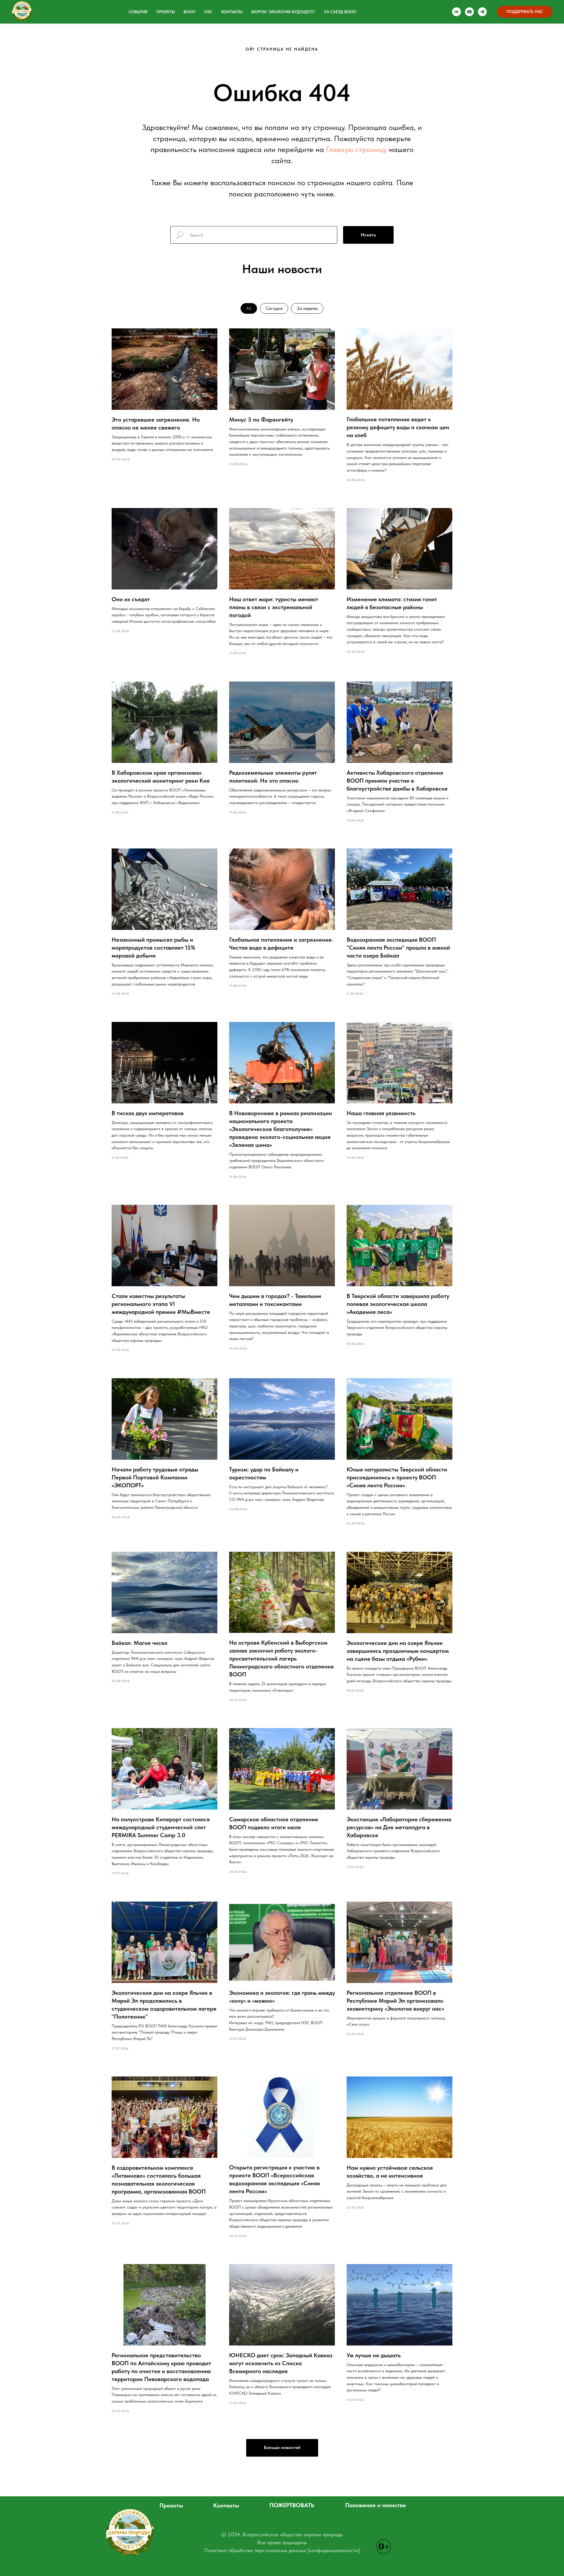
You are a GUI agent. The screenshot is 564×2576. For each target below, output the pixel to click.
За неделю (307, 308)
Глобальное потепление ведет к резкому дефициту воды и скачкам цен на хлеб (398, 427)
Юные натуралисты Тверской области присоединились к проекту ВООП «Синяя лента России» (397, 1477)
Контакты (232, 12)
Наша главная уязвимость (381, 1113)
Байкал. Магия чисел (140, 1643)
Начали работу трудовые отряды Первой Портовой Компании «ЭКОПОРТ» (155, 1477)
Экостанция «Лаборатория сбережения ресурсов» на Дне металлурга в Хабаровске (399, 1827)
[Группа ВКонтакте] (456, 12)
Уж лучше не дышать (374, 2355)
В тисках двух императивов (148, 1113)
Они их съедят (131, 599)
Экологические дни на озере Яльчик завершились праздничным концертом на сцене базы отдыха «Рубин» (398, 1651)
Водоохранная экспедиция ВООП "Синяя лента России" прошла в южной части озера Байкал (398, 948)
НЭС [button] (208, 12)
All (249, 308)
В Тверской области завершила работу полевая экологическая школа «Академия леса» (398, 1304)
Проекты (171, 2505)
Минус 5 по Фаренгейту (261, 420)
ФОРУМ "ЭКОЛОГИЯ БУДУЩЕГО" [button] (283, 12)
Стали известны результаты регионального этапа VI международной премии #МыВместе (161, 1304)
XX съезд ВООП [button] (340, 12)
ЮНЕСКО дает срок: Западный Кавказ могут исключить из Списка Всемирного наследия (281, 2363)
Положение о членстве (376, 2505)
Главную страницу (356, 149)
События (138, 12)
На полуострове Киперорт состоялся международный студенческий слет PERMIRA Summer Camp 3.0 (161, 1827)
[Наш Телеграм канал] (482, 12)
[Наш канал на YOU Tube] (469, 12)
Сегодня (274, 308)
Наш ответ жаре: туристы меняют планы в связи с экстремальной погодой (274, 607)
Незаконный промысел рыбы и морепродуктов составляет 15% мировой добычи (153, 948)
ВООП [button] (189, 12)
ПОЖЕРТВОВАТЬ (292, 2505)
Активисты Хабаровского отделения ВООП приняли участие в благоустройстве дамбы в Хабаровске (397, 781)
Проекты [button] (166, 12)
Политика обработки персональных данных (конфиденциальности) (282, 2550)
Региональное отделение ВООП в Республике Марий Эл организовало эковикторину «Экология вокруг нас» (395, 2001)
